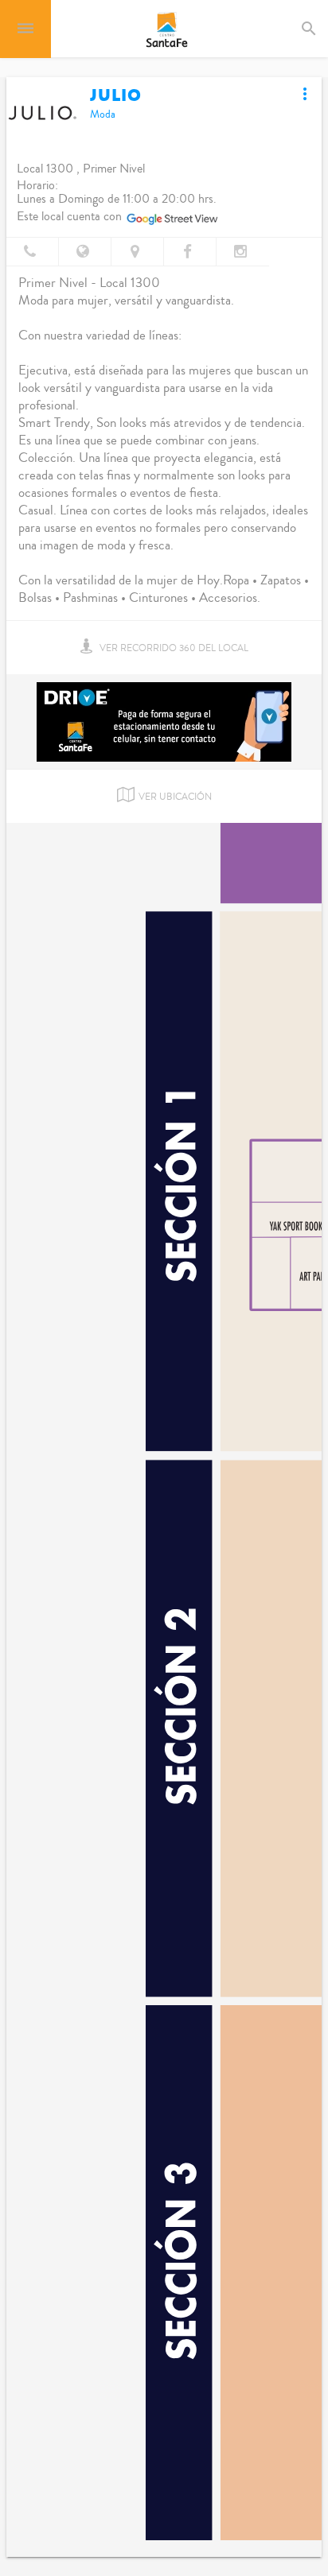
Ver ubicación (175, 797)
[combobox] (323, 29)
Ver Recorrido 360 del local (173, 648)
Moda (103, 114)
